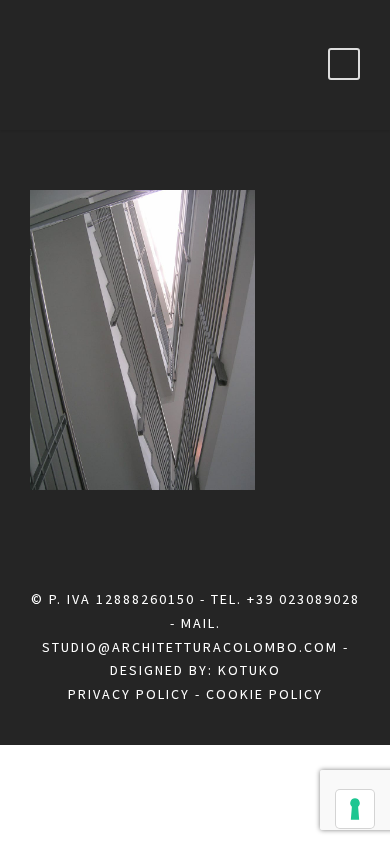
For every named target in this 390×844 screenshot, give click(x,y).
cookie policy (264, 694)
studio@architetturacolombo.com (190, 647)
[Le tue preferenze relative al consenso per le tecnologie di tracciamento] (355, 809)
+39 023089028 (303, 599)
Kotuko (249, 670)
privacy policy (129, 694)
